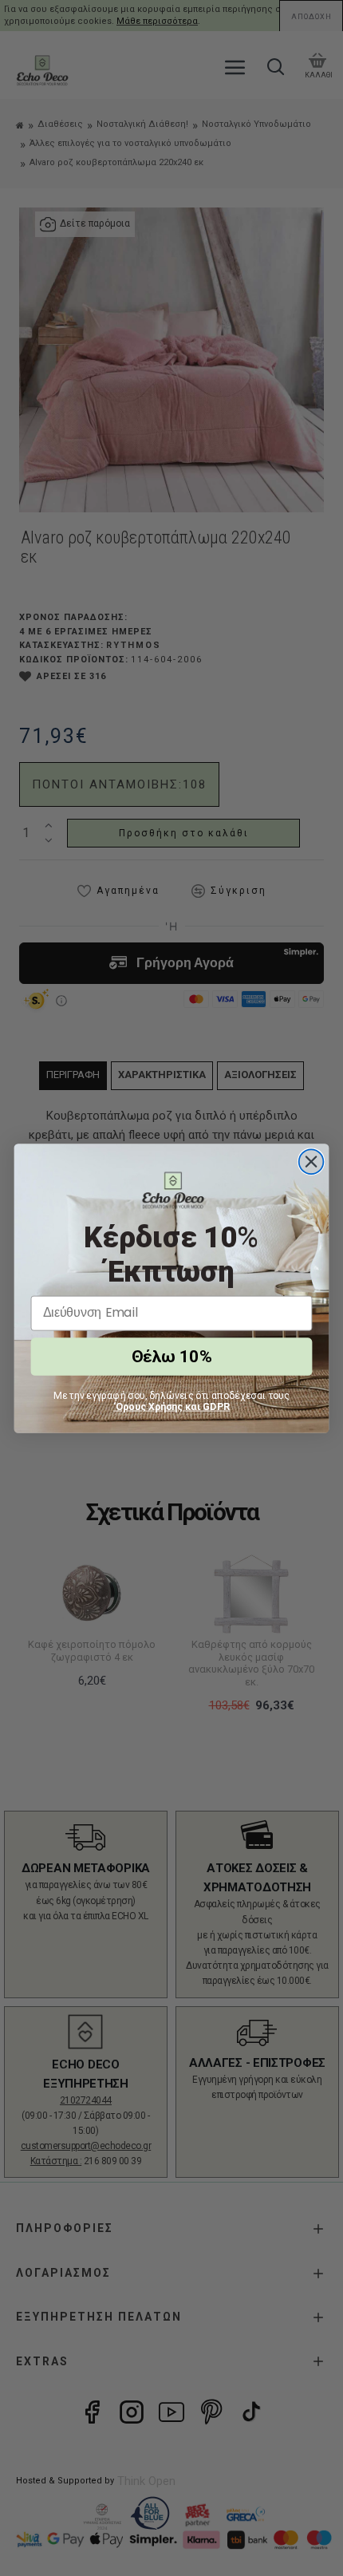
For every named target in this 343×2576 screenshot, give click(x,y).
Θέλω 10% (171, 1356)
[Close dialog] (311, 1162)
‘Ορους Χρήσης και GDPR (172, 1406)
